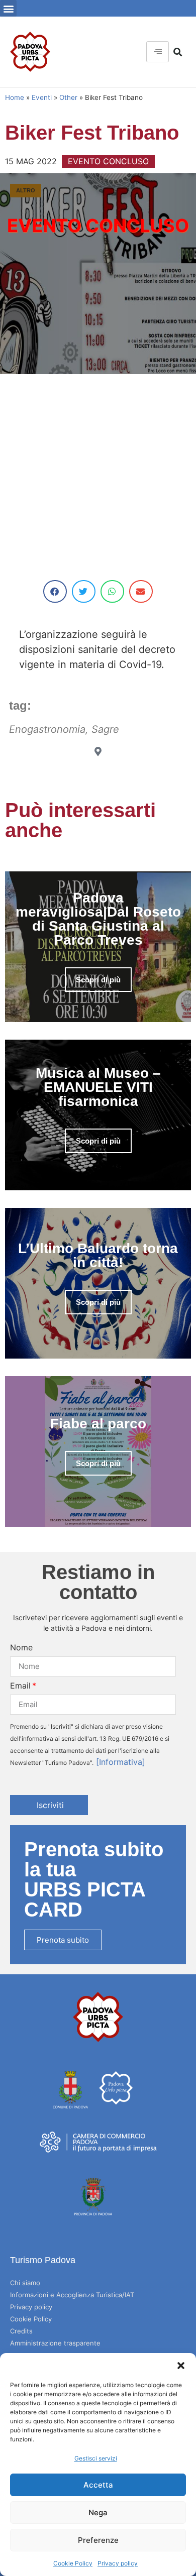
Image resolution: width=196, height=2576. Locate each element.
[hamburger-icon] (158, 52)
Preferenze (98, 2540)
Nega (98, 2512)
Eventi (42, 97)
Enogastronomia (47, 729)
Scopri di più (98, 980)
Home (15, 97)
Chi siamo (25, 2283)
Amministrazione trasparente (55, 2343)
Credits (21, 2331)
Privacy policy (118, 2563)
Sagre (105, 729)
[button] (181, 2366)
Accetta (98, 2485)
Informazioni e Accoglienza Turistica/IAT (72, 2295)
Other (68, 97)
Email (20, 1686)
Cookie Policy (73, 2563)
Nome (21, 1647)
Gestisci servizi (96, 2458)
